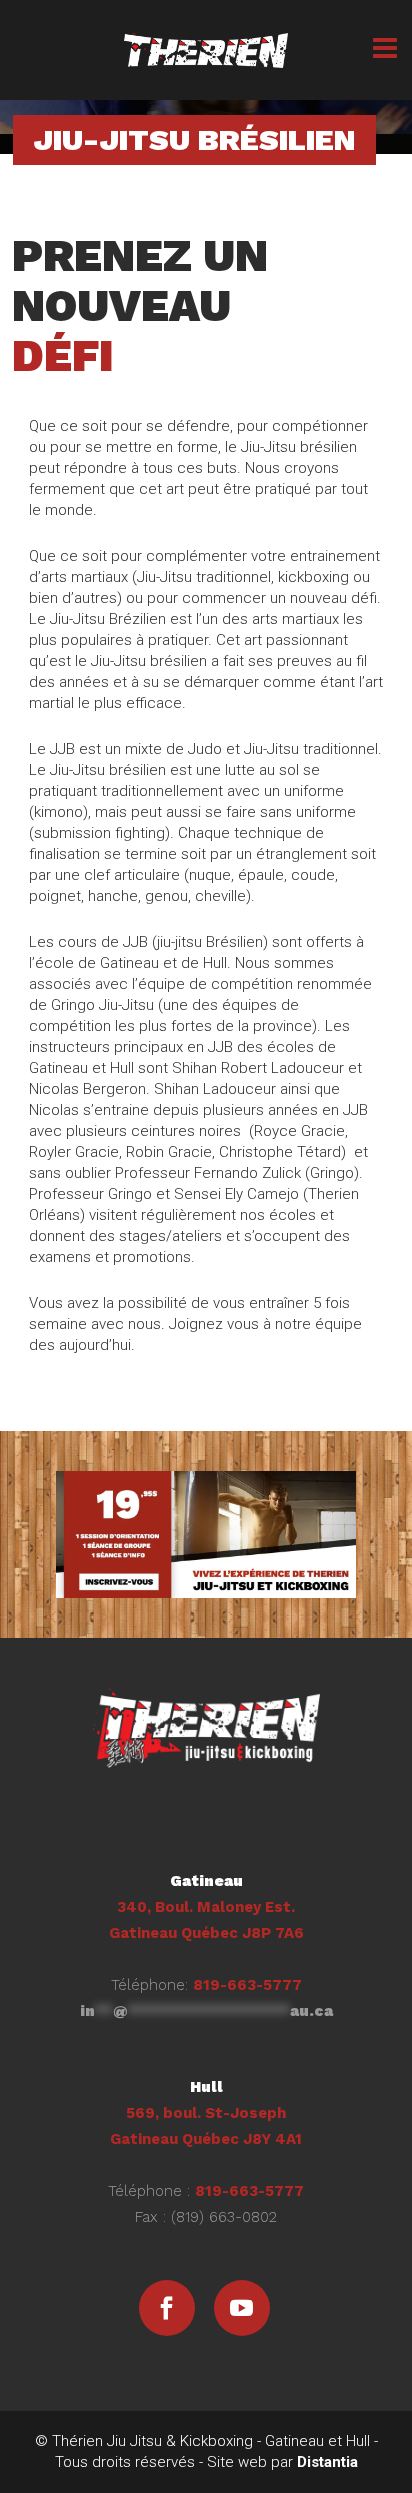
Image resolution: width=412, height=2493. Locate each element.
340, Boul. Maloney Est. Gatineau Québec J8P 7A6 (206, 1907)
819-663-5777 (247, 1985)
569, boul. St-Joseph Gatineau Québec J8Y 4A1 (206, 2113)
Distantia (327, 2462)
